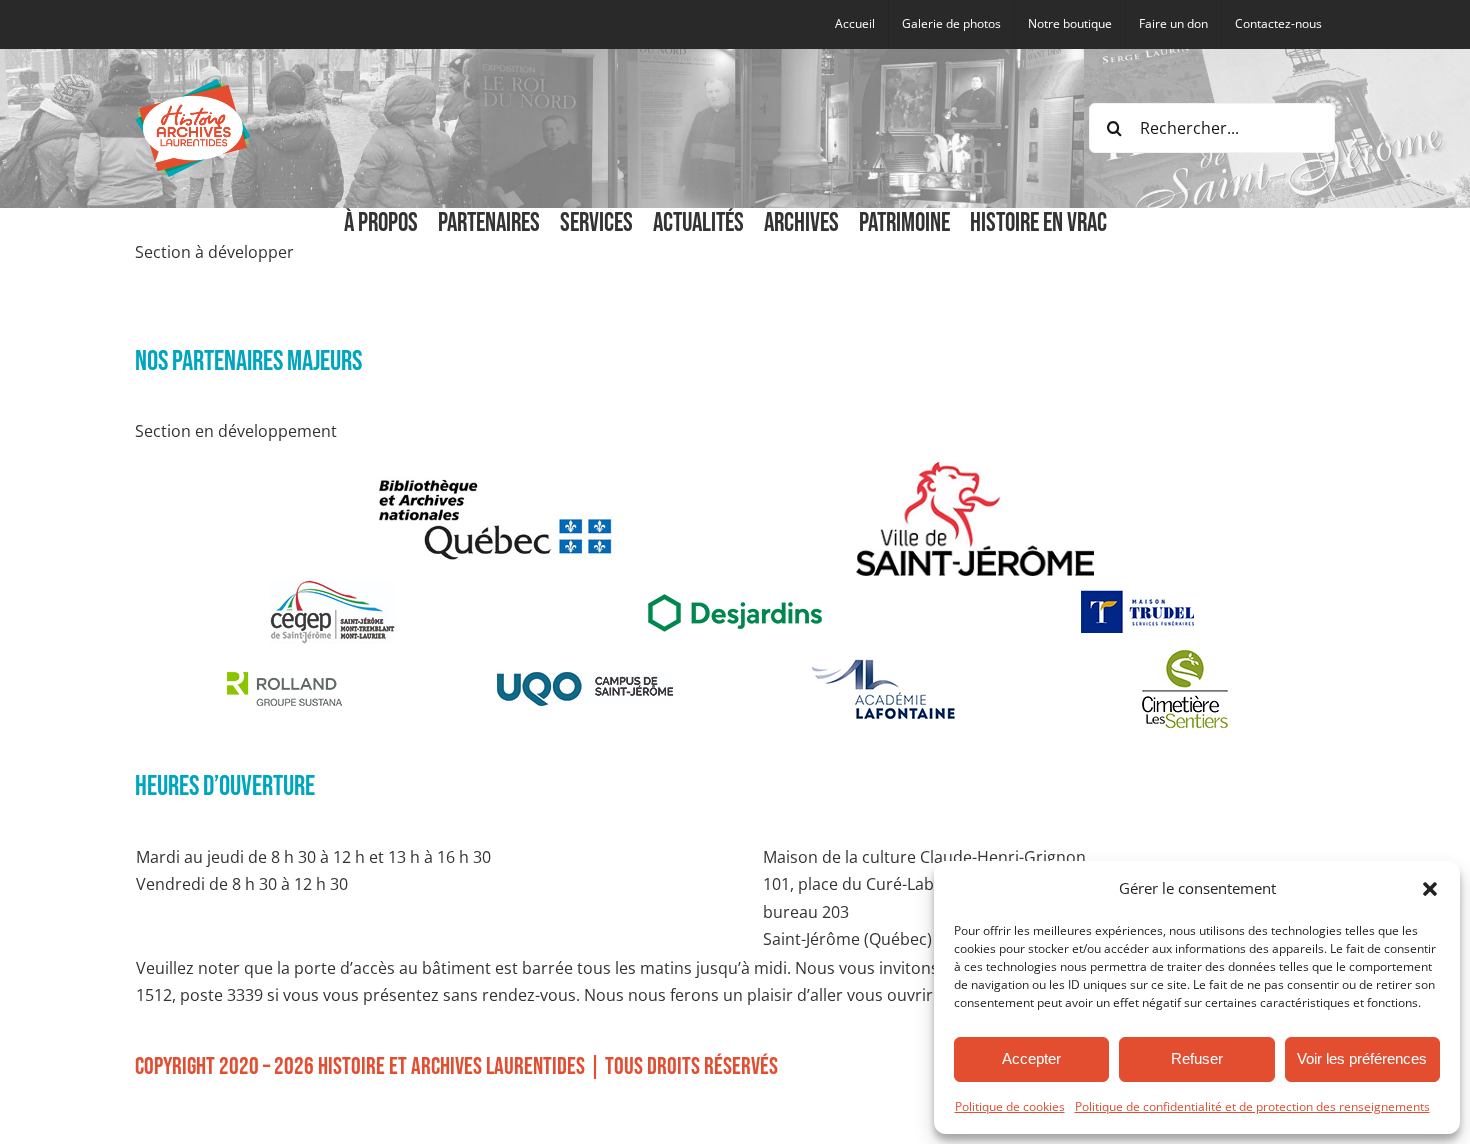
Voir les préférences (1362, 1058)
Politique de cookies (1010, 1106)
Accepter (1031, 1058)
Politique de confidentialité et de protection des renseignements (1252, 1106)
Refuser (1197, 1058)
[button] (1430, 889)
